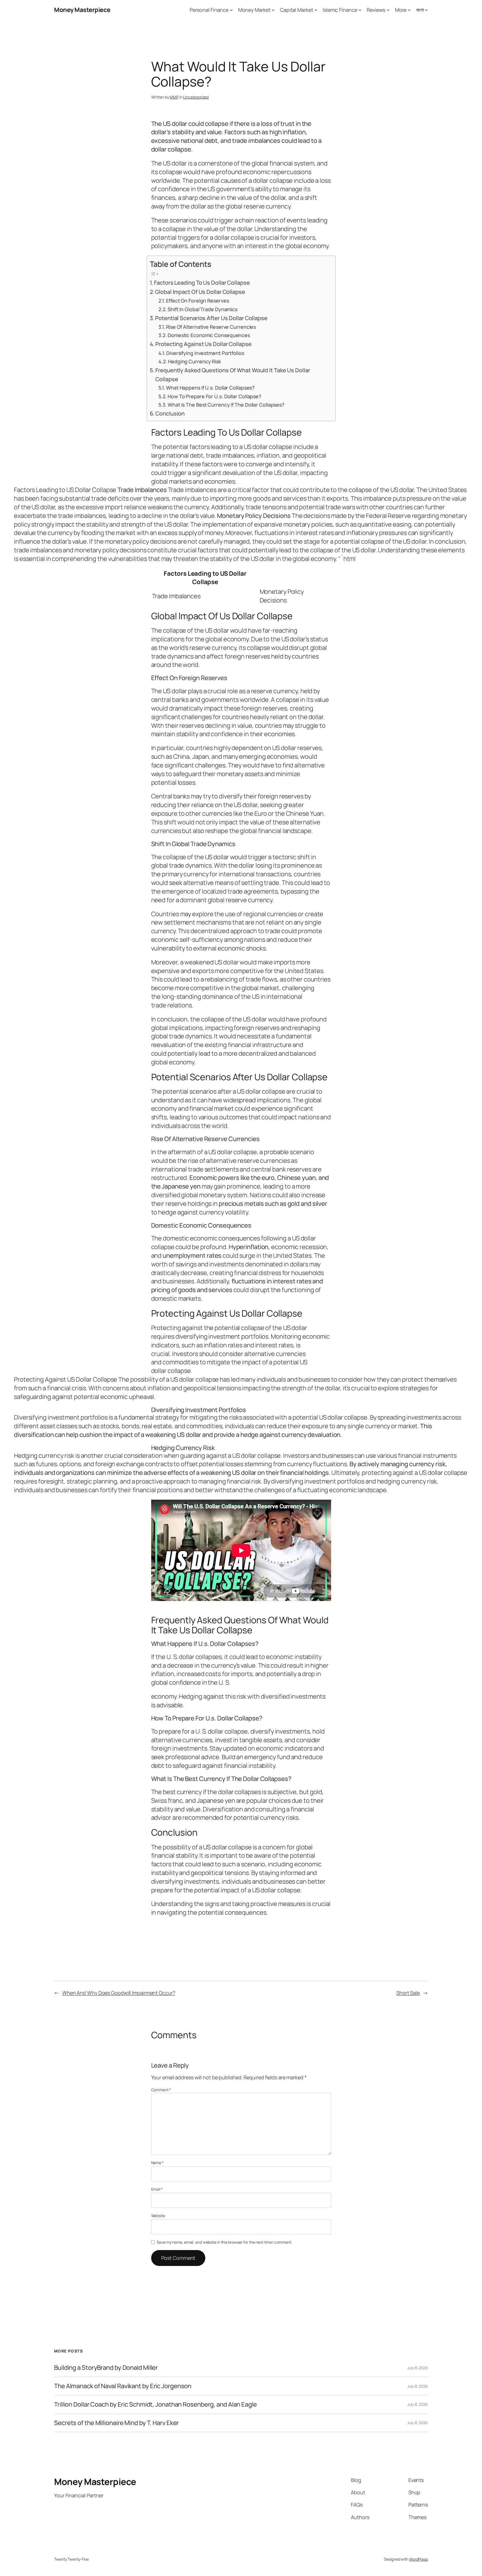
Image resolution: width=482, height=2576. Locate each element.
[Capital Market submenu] (316, 10)
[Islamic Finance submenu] (360, 10)
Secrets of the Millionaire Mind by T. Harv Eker (116, 2423)
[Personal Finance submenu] (231, 10)
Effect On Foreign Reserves (197, 301)
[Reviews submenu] (388, 10)
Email (157, 2189)
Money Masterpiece (82, 10)
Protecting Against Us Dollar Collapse (203, 344)
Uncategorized (196, 97)
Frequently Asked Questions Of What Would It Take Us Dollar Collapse (233, 375)
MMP (174, 97)
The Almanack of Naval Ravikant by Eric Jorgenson (123, 2386)
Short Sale (408, 1993)
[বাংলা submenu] (426, 10)
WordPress (419, 2559)
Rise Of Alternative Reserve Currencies (211, 327)
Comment (161, 2090)
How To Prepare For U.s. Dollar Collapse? (215, 396)
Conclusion (170, 413)
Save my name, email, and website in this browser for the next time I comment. (224, 2242)
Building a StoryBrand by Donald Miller (106, 2368)
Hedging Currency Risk (194, 361)
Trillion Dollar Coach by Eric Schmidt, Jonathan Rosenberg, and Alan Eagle (156, 2405)
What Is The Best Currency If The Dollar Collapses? (226, 405)
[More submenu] (409, 10)
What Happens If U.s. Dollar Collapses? (210, 388)
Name (157, 2163)
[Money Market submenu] (273, 10)
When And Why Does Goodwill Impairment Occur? (119, 1993)
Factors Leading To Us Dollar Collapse (202, 283)
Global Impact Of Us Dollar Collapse (200, 292)
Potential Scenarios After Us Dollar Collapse (211, 318)
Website (158, 2216)
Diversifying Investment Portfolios (205, 353)
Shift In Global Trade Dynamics (203, 309)
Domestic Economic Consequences (209, 335)
